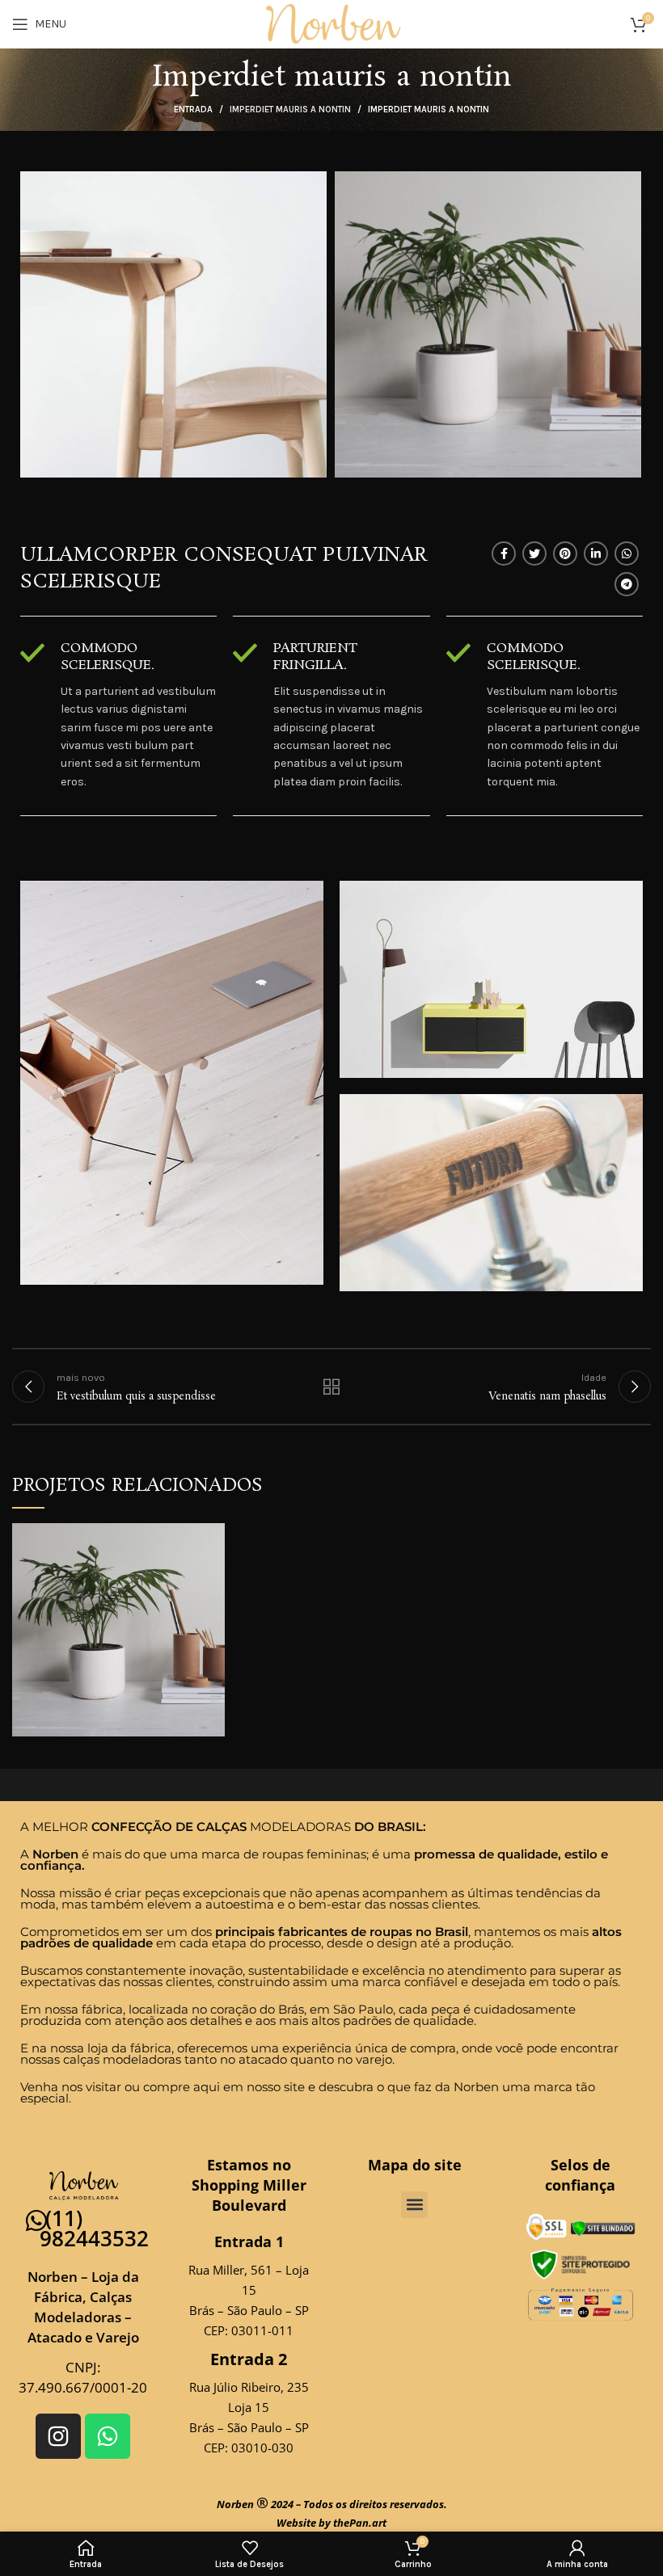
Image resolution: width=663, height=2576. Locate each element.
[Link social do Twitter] (534, 554)
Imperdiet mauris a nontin (290, 109)
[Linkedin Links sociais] (596, 554)
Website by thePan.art (331, 2523)
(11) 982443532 (94, 2228)
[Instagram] (58, 2436)
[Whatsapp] (108, 2436)
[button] (414, 2205)
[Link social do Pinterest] (565, 554)
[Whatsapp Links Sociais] (627, 554)
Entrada (193, 109)
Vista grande (213, 1535)
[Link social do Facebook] (504, 554)
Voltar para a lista (331, 1387)
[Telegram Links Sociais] (627, 584)
